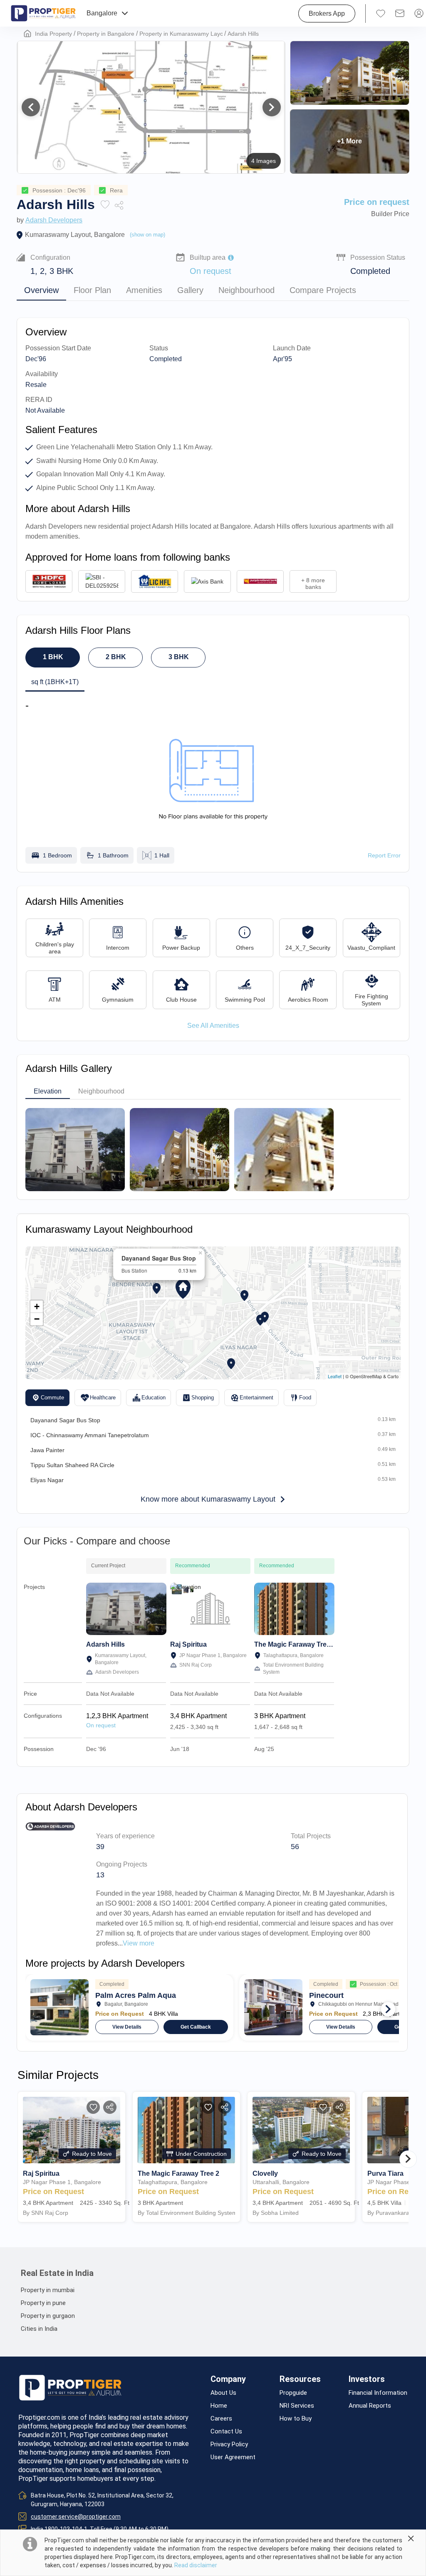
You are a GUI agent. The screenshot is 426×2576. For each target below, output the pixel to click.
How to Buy (296, 2419)
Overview (41, 290)
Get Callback (196, 2027)
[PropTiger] (43, 13)
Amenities (144, 290)
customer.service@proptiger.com (76, 2517)
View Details (127, 2027)
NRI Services (297, 2406)
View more (139, 1943)
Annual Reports (370, 2406)
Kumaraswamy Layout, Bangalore (75, 235)
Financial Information (378, 2393)
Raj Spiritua (188, 1644)
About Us (223, 2393)
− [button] (37, 1319)
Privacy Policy (229, 2444)
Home (219, 2406)
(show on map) (147, 235)
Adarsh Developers (54, 220)
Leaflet (335, 1376)
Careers (221, 2419)
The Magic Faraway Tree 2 (295, 1644)
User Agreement (233, 2457)
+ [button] (37, 1306)
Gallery (190, 290)
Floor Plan (92, 290)
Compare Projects (323, 290)
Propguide (293, 2393)
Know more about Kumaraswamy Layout (208, 1499)
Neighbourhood (246, 290)
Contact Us (226, 2432)
